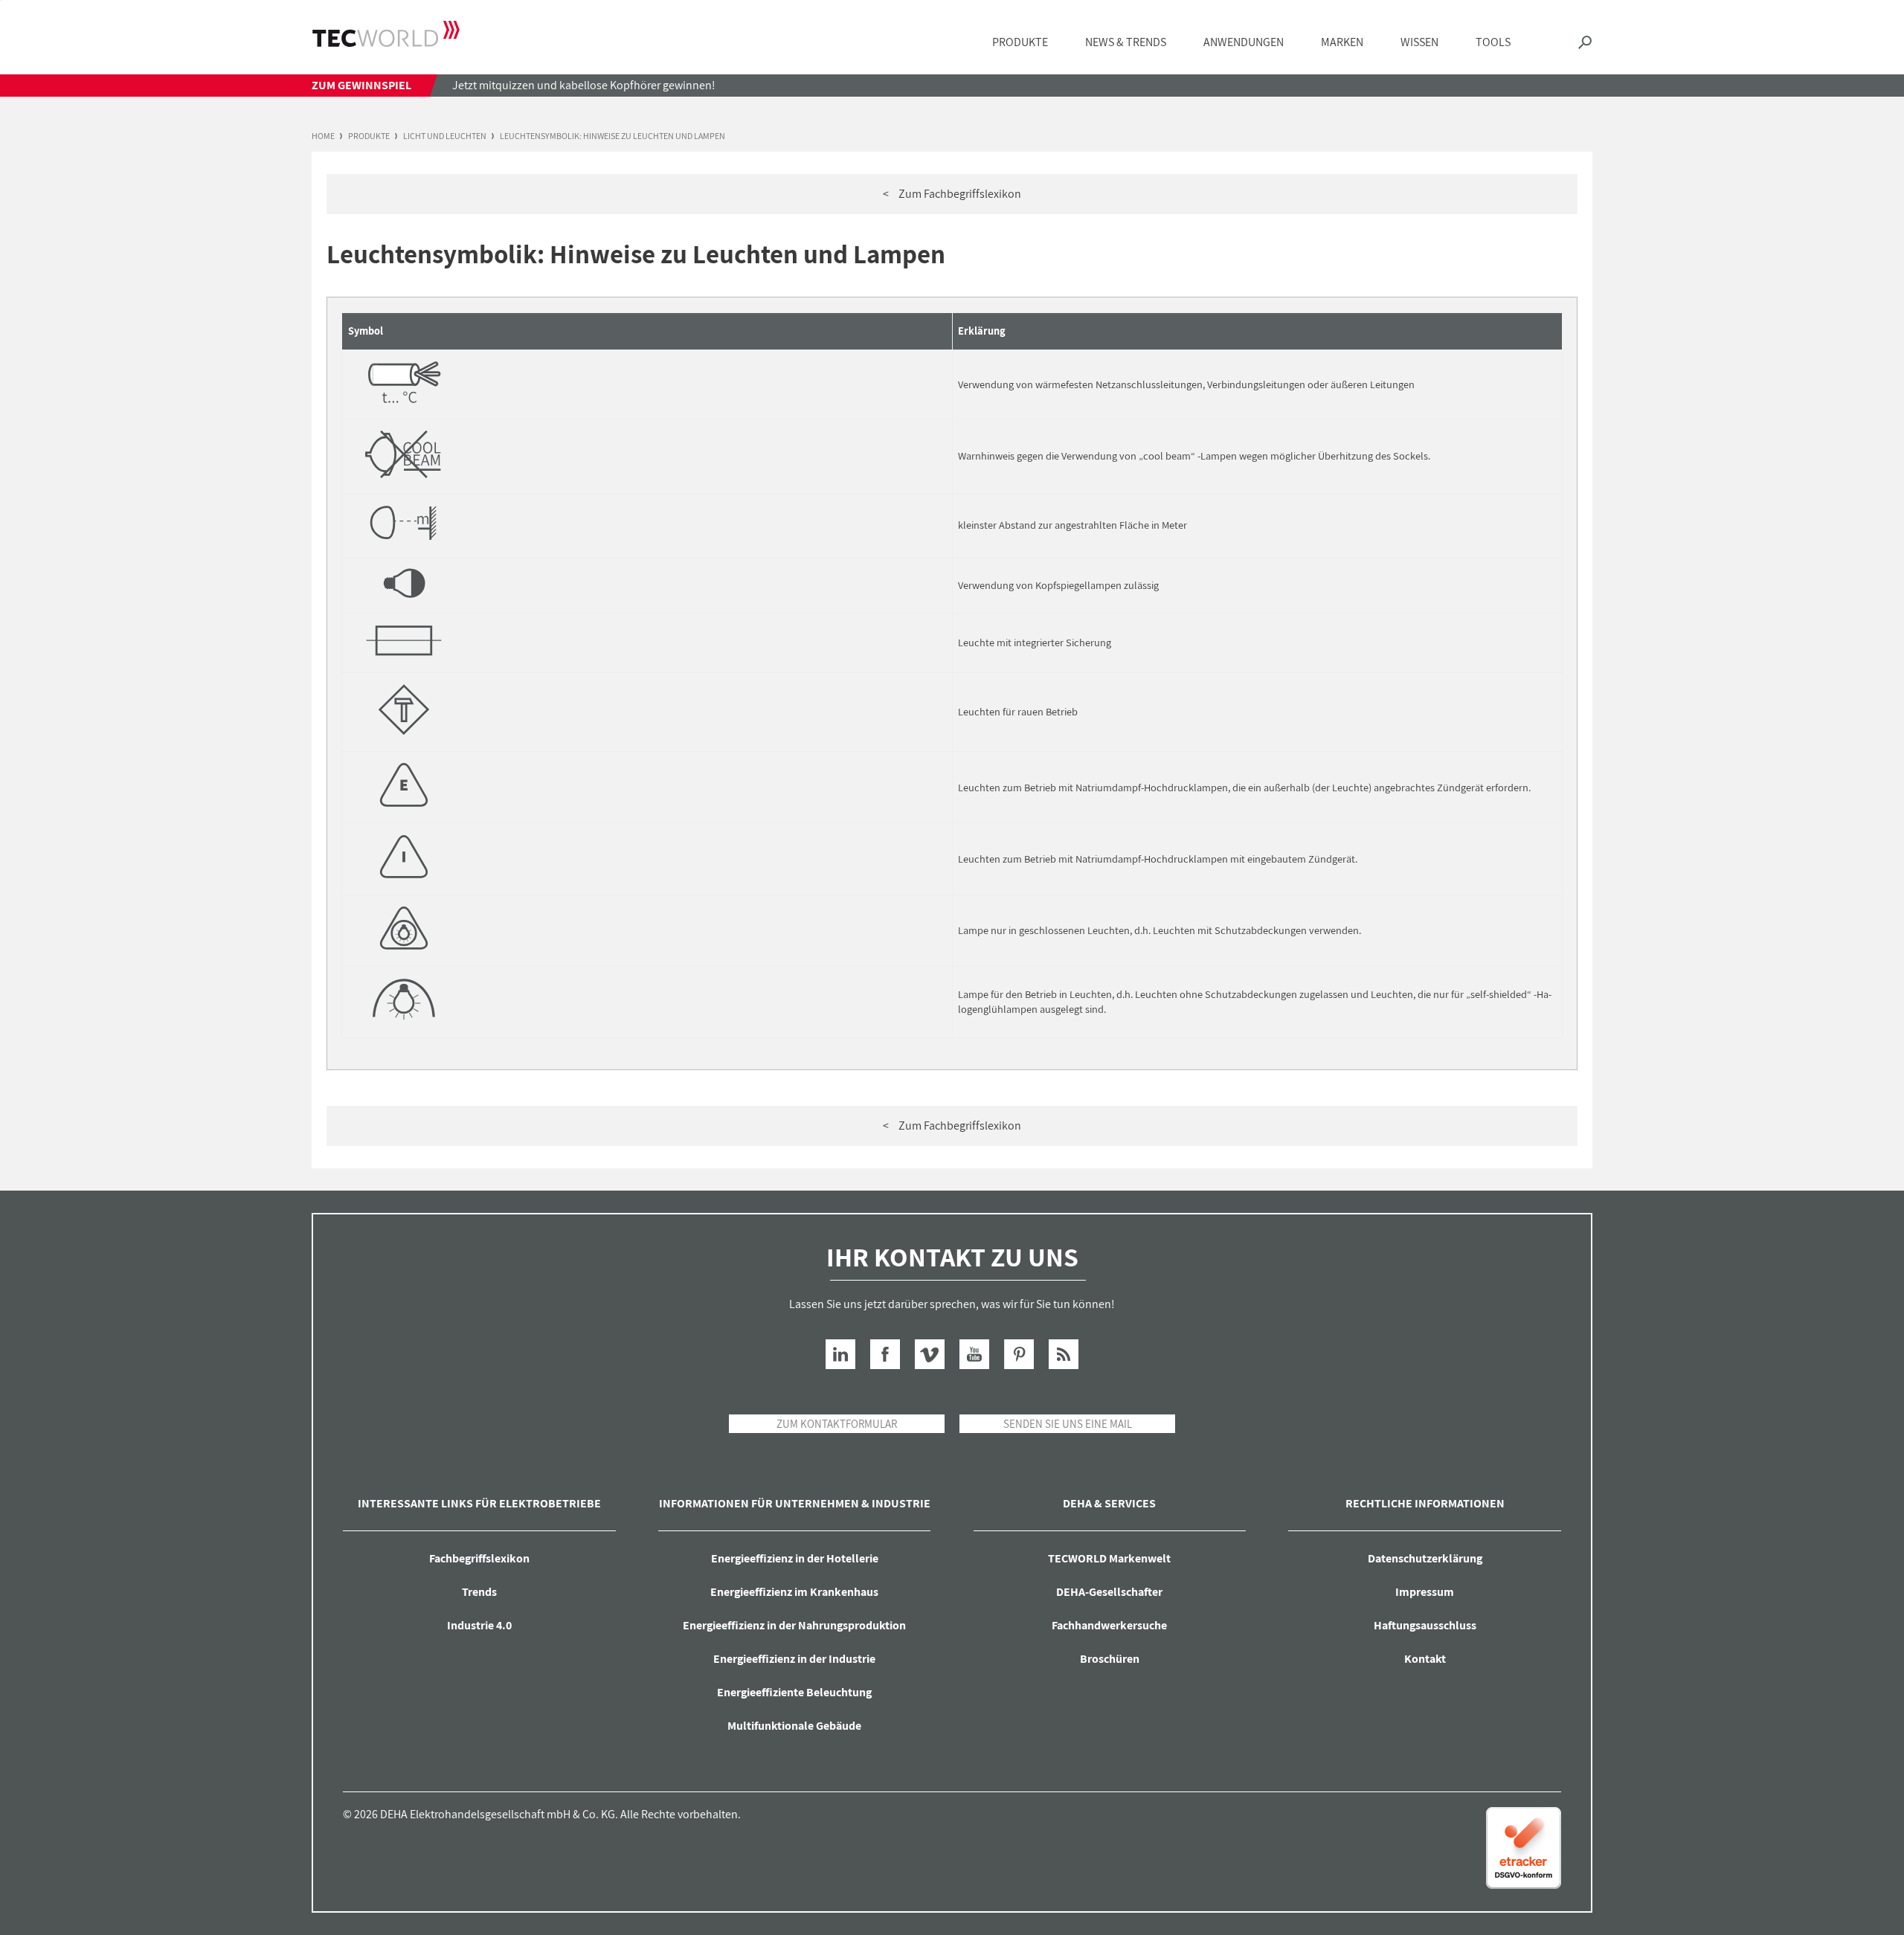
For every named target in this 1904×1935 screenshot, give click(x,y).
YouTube (974, 1354)
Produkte (369, 136)
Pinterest (1019, 1354)
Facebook (885, 1354)
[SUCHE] (1585, 43)
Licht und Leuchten (445, 136)
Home (323, 136)
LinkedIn (840, 1354)
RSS (1064, 1354)
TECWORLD (386, 33)
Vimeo (930, 1354)
